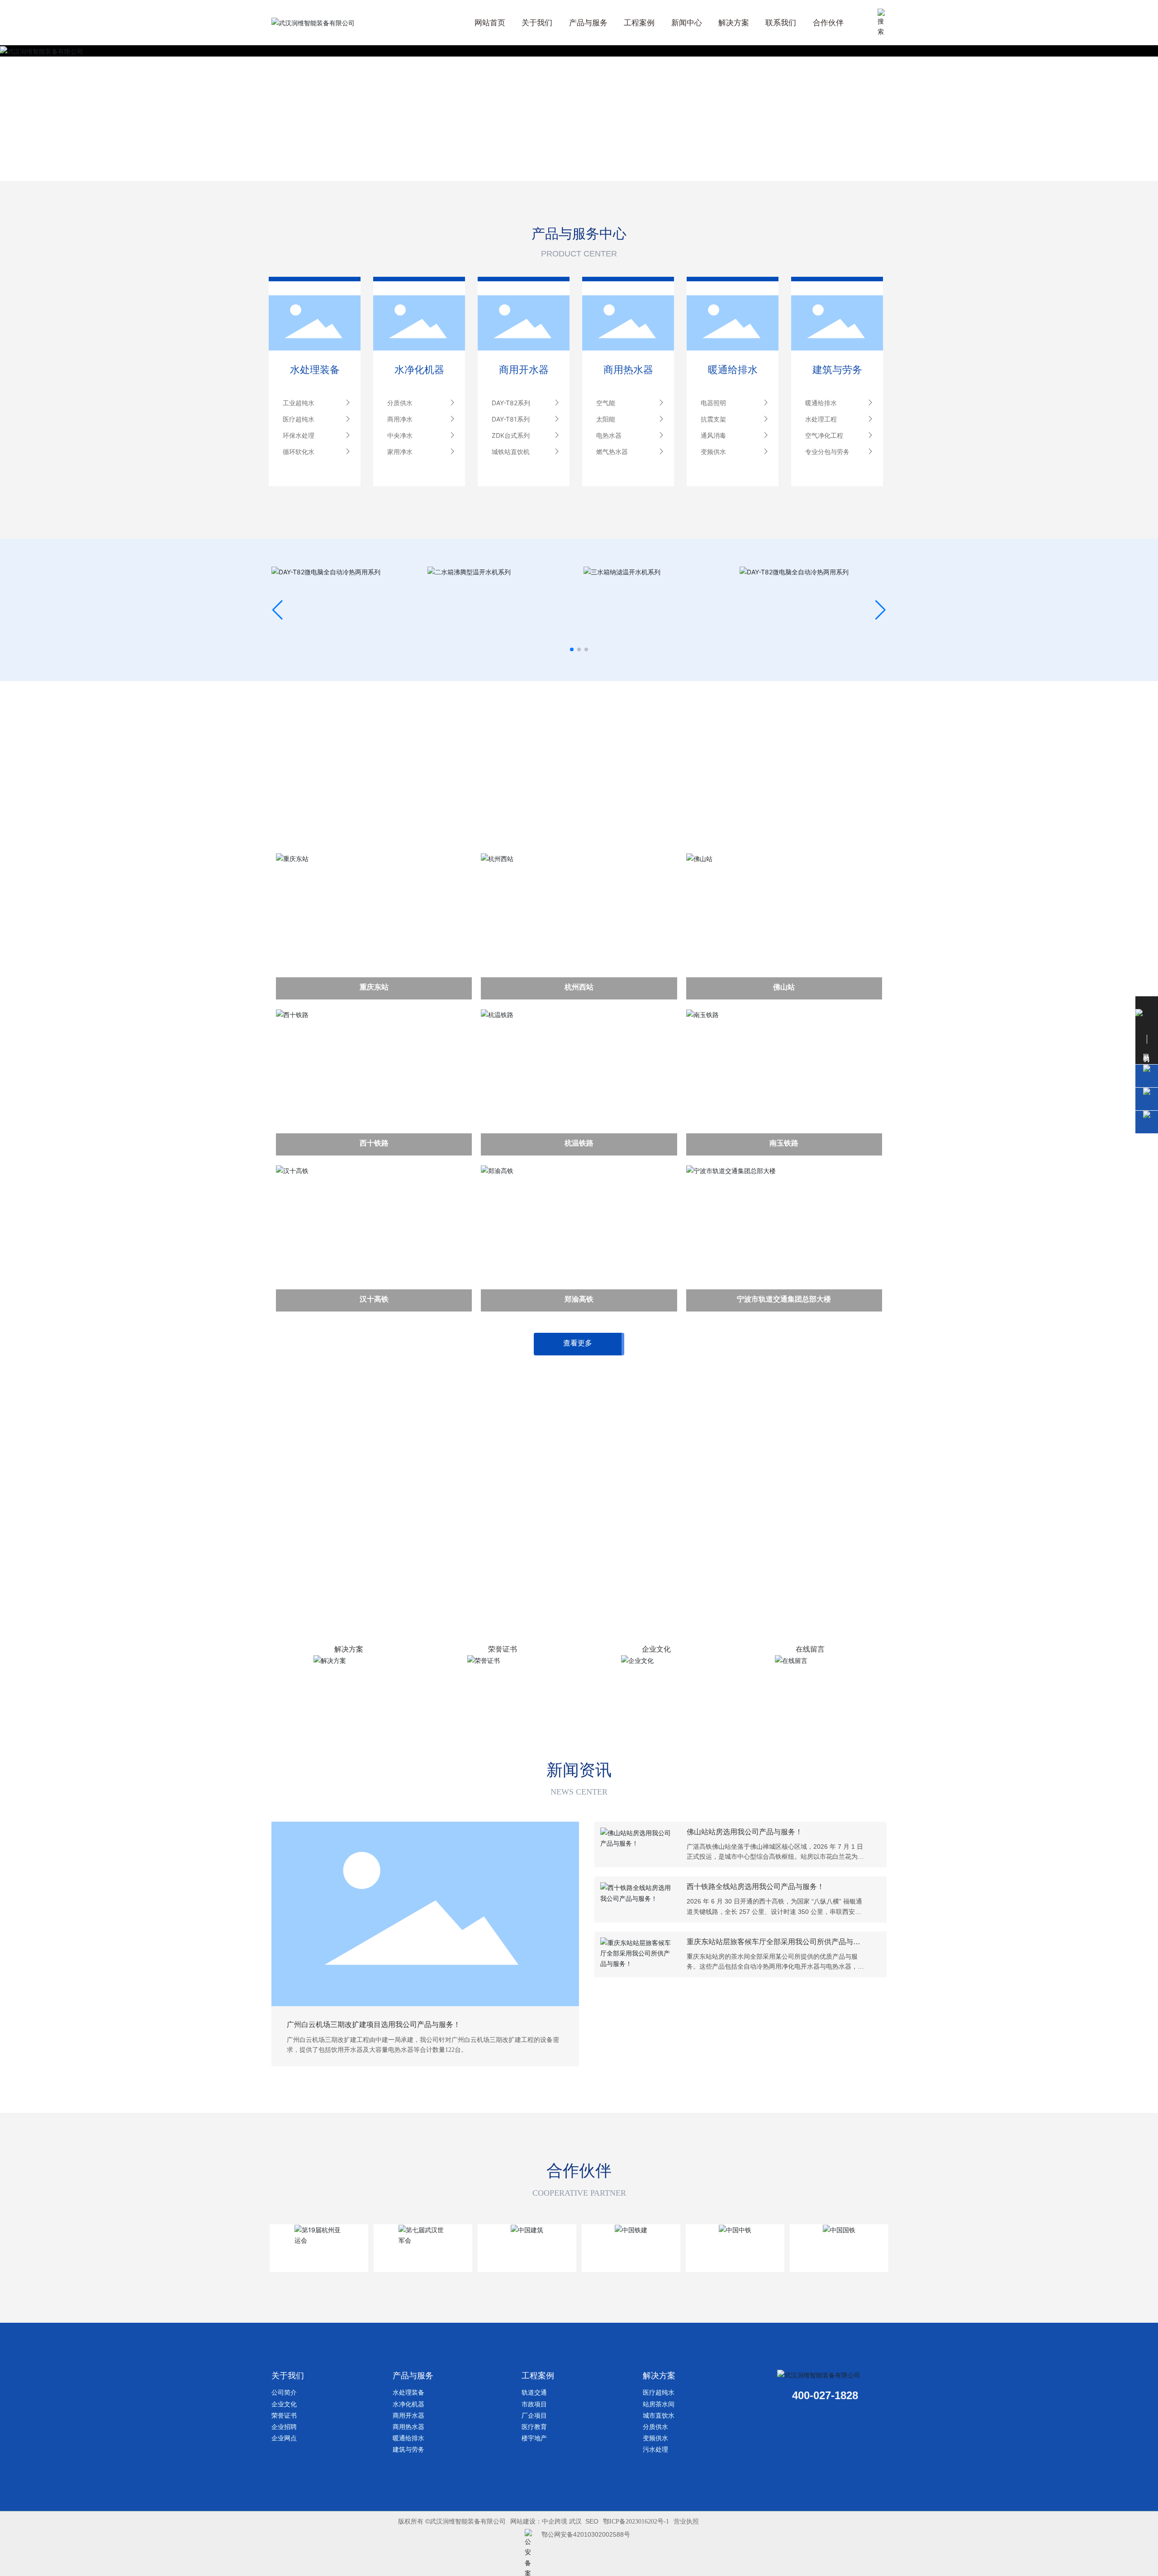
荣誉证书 (503, 1649)
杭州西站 (579, 987)
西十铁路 (374, 1143)
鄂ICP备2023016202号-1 (636, 2522)
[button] (572, 649)
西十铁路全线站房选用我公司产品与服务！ (755, 1887)
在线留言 (810, 1649)
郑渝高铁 (579, 1299)
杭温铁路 (579, 1143)
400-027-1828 (825, 2395)
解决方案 (349, 1649)
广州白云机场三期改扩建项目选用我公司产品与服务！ (374, 2024)
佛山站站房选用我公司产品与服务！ (745, 1832)
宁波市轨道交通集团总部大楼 (784, 1299)
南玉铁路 (784, 1143)
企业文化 (656, 1649)
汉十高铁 (374, 1299)
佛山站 (784, 987)
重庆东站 (374, 987)
